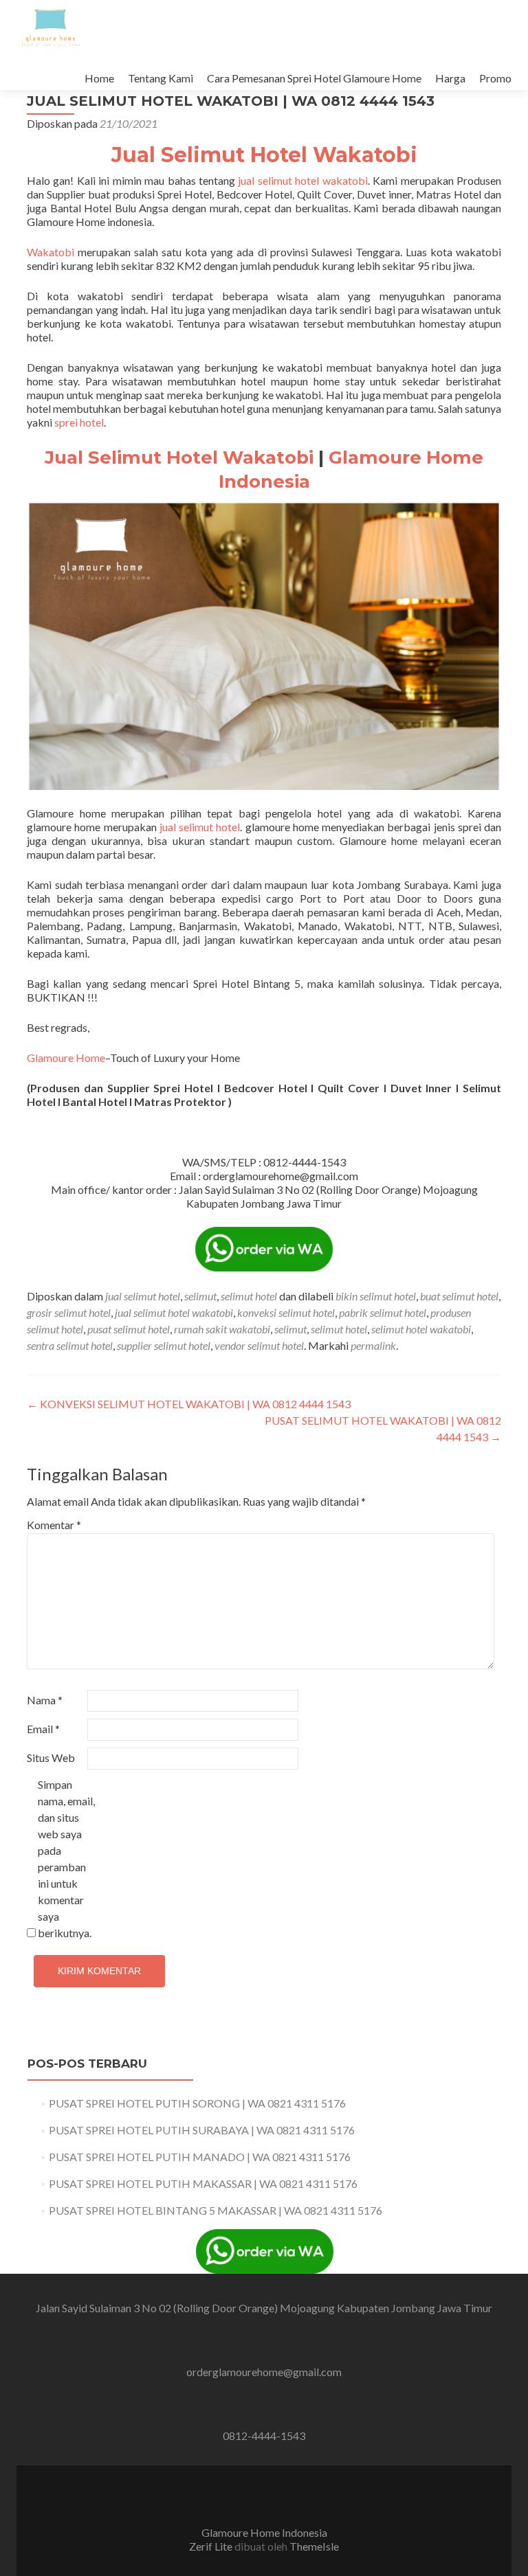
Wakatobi (51, 252)
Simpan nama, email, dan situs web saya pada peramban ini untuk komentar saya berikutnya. (66, 1858)
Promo (495, 78)
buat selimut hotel (459, 1296)
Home (99, 78)
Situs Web (51, 1758)
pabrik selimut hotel (383, 1312)
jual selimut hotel (200, 827)
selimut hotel (249, 1296)
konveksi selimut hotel (286, 1312)
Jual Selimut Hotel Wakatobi (264, 155)
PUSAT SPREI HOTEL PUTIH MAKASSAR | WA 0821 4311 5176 (203, 2183)
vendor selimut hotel (259, 1345)
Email (43, 1729)
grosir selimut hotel (69, 1312)
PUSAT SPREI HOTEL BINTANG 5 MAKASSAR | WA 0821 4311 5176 (216, 2210)
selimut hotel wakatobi (421, 1329)
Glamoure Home (66, 1058)
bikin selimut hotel (376, 1296)
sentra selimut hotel (70, 1345)
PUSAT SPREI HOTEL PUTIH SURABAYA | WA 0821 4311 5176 (202, 2130)
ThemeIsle (314, 2546)
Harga (450, 78)
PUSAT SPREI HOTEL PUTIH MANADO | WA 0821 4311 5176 (200, 2157)
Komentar (54, 1525)
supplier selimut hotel (164, 1345)
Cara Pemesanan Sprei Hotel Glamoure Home (314, 78)
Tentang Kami (161, 78)
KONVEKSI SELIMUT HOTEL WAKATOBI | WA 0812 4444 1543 (189, 1404)
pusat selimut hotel (129, 1329)
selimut (200, 1296)
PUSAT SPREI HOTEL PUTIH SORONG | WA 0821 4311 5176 (197, 2103)
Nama (45, 1700)
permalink (373, 1345)
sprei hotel (79, 422)
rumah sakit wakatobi (222, 1329)
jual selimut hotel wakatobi (301, 180)
